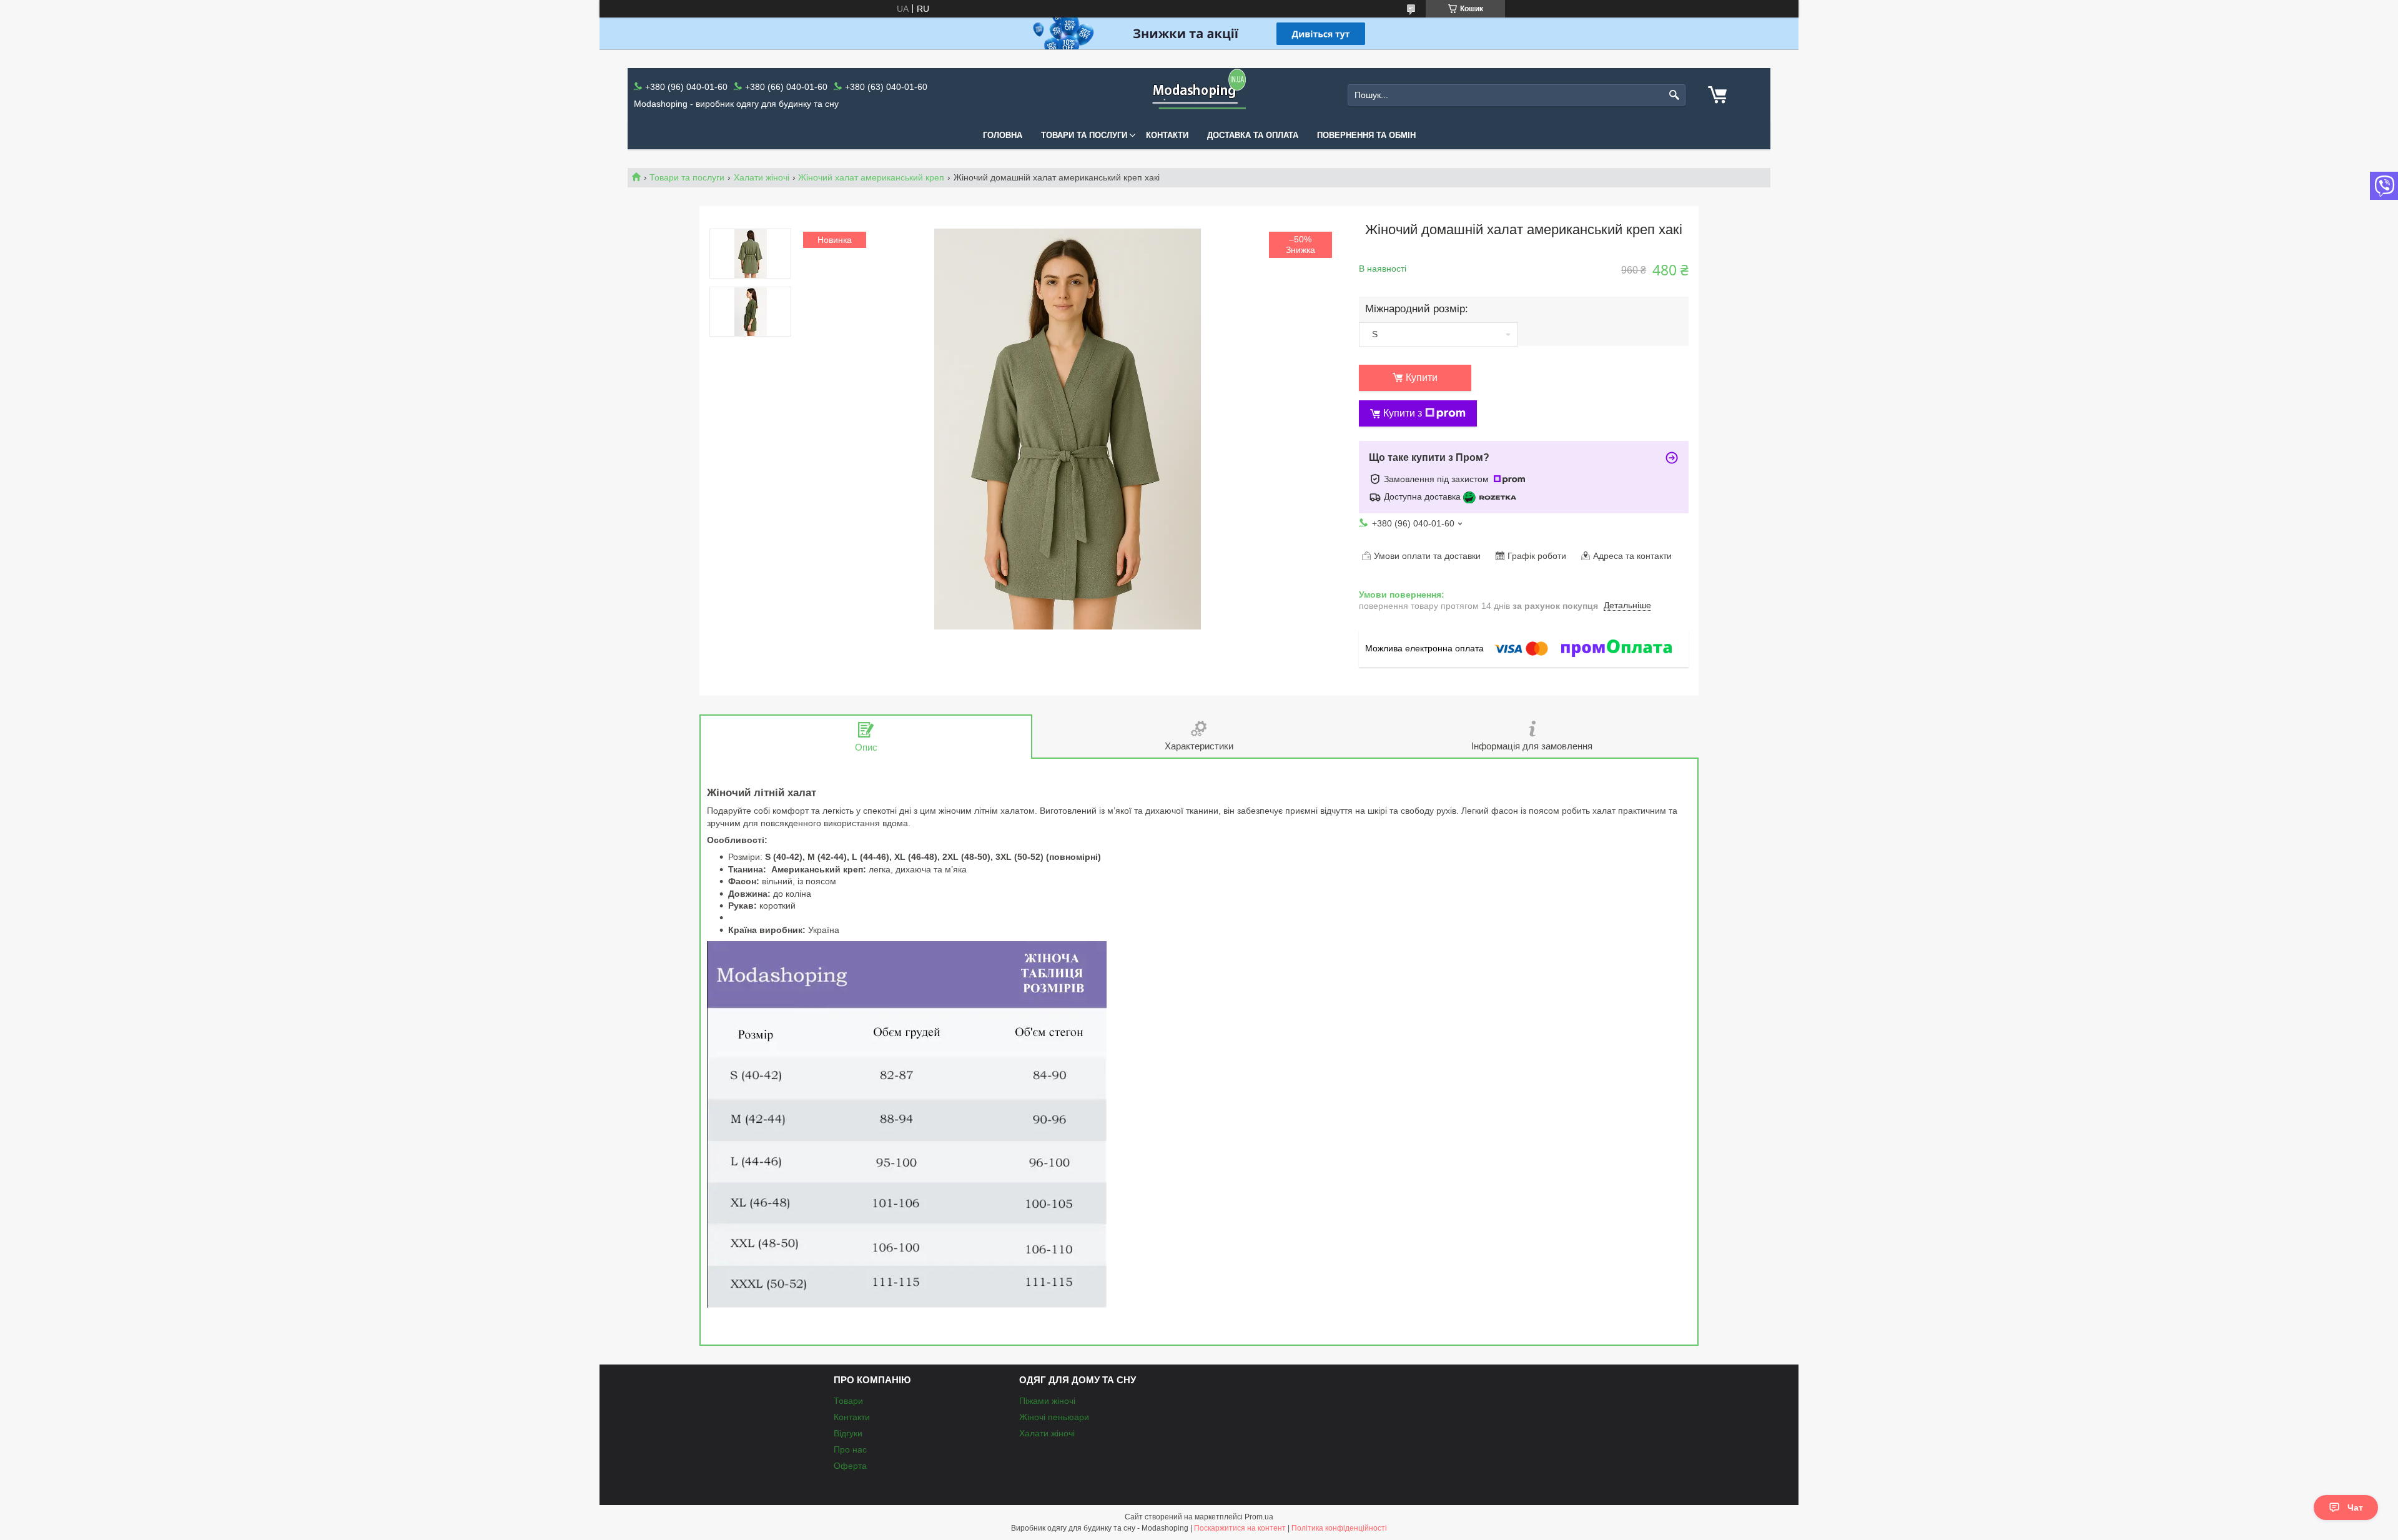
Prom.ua (1259, 1517)
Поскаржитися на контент (1240, 1528)
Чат (2355, 1508)
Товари (848, 1401)
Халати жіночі (762, 177)
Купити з (1403, 413)
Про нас (850, 1449)
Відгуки (848, 1433)
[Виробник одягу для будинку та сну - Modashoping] (1199, 95)
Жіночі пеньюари (1054, 1417)
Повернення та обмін (1366, 135)
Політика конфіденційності (1339, 1528)
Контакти (1167, 135)
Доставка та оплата (1253, 135)
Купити (1422, 378)
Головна (1003, 135)
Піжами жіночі (1047, 1401)
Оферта (850, 1466)
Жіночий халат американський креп (871, 177)
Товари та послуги (1084, 135)
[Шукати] (1675, 95)
